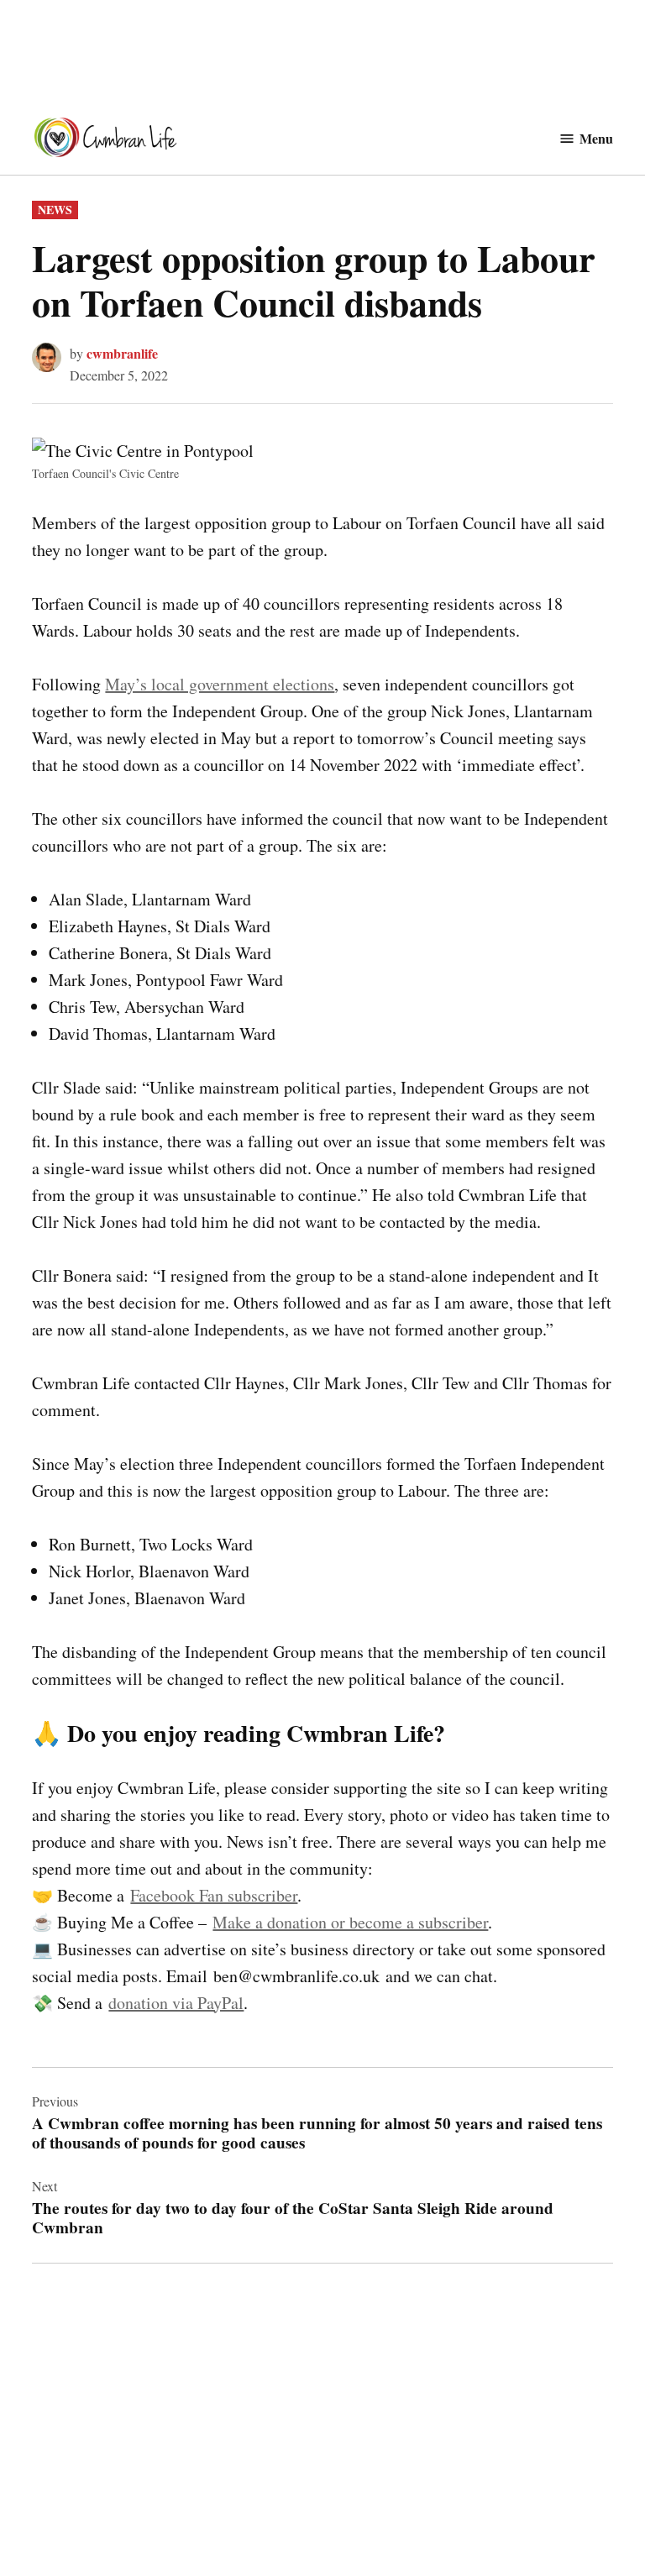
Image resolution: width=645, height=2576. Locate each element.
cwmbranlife (122, 353)
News (55, 210)
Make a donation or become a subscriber (350, 1922)
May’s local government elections (220, 684)
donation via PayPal (176, 2003)
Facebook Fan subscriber (214, 1895)
